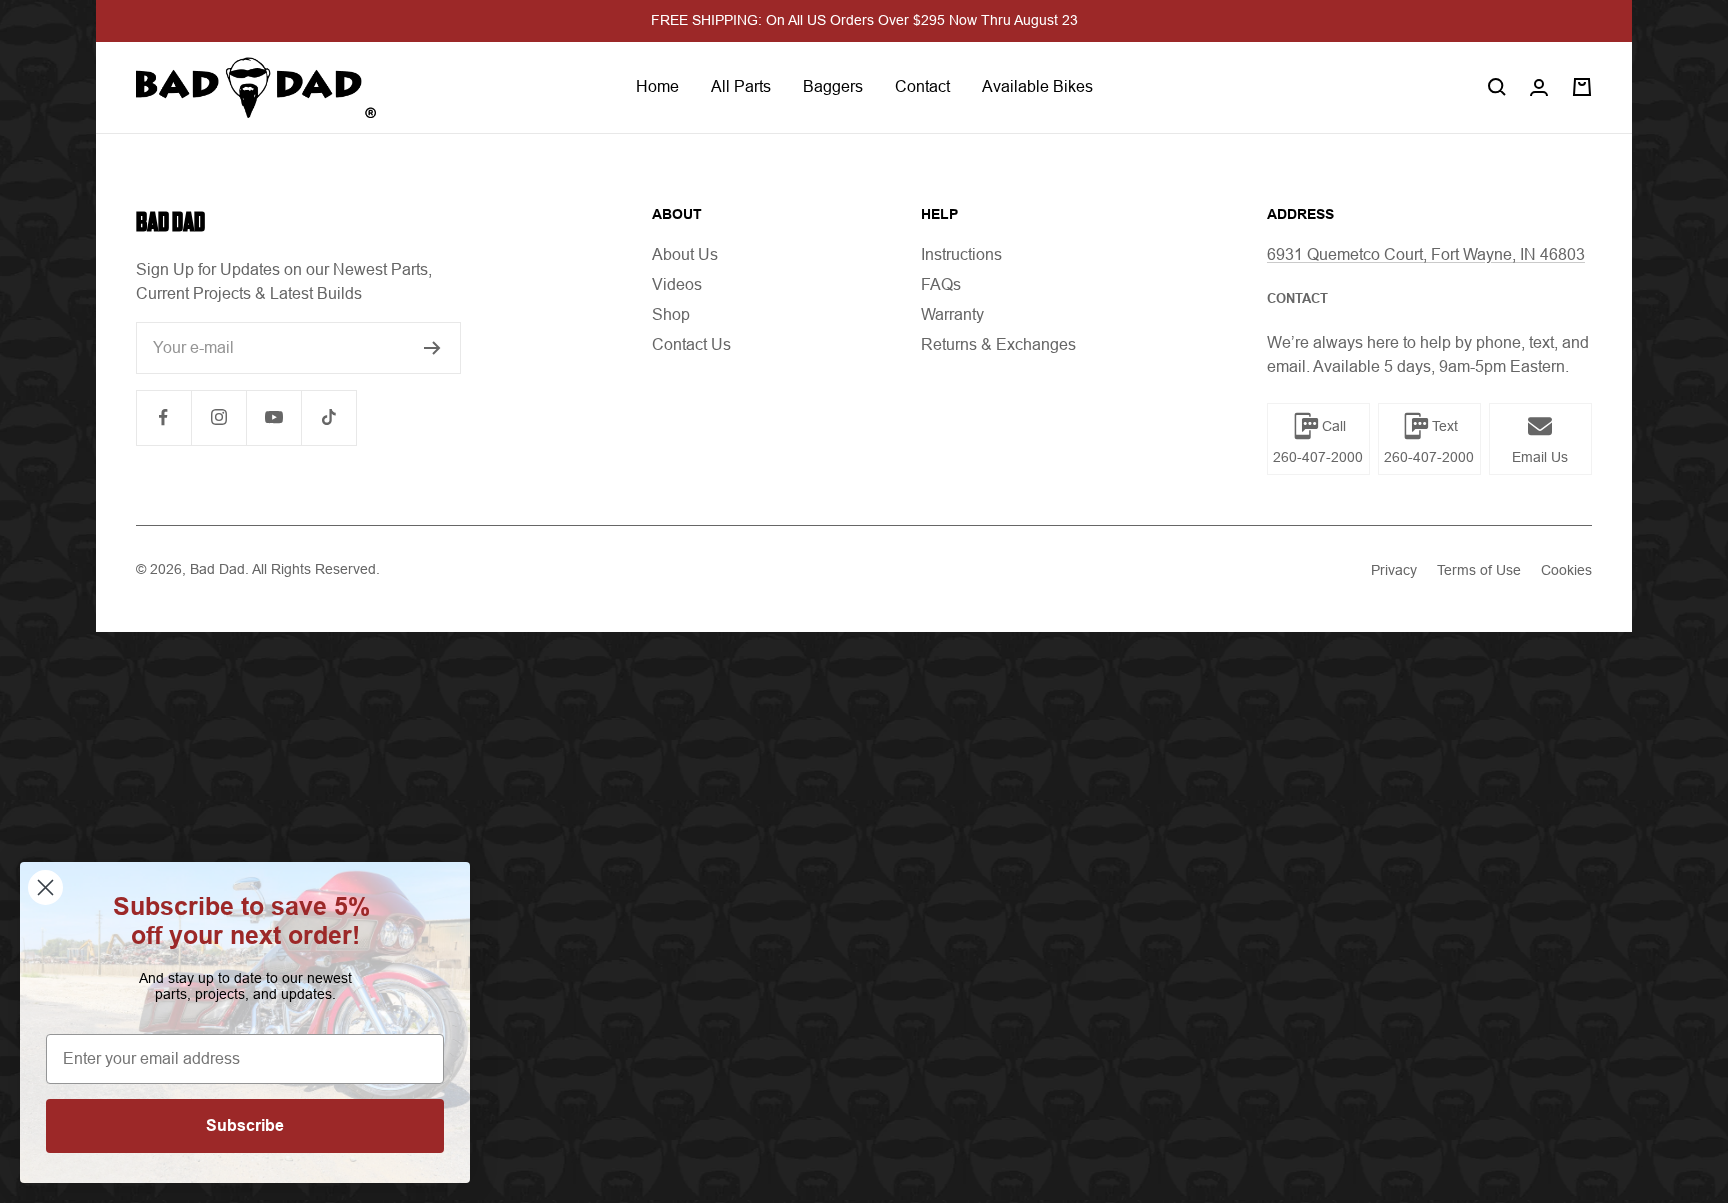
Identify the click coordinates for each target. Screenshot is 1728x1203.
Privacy (1394, 570)
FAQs (941, 284)
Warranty (952, 314)
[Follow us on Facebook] (163, 417)
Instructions (961, 254)
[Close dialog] (45, 887)
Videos (677, 284)
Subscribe (245, 1125)
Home (657, 86)
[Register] (432, 348)
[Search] (1497, 87)
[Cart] (1582, 87)
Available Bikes (1037, 86)
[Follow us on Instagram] (218, 417)
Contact (922, 86)
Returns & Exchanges (998, 344)
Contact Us (691, 344)
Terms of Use (1479, 570)
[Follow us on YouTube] (273, 417)
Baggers (833, 86)
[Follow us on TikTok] (328, 417)
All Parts (741, 86)
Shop (671, 314)
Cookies (1566, 570)
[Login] (1539, 87)
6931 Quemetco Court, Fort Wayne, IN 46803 (1426, 254)
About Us (685, 254)
